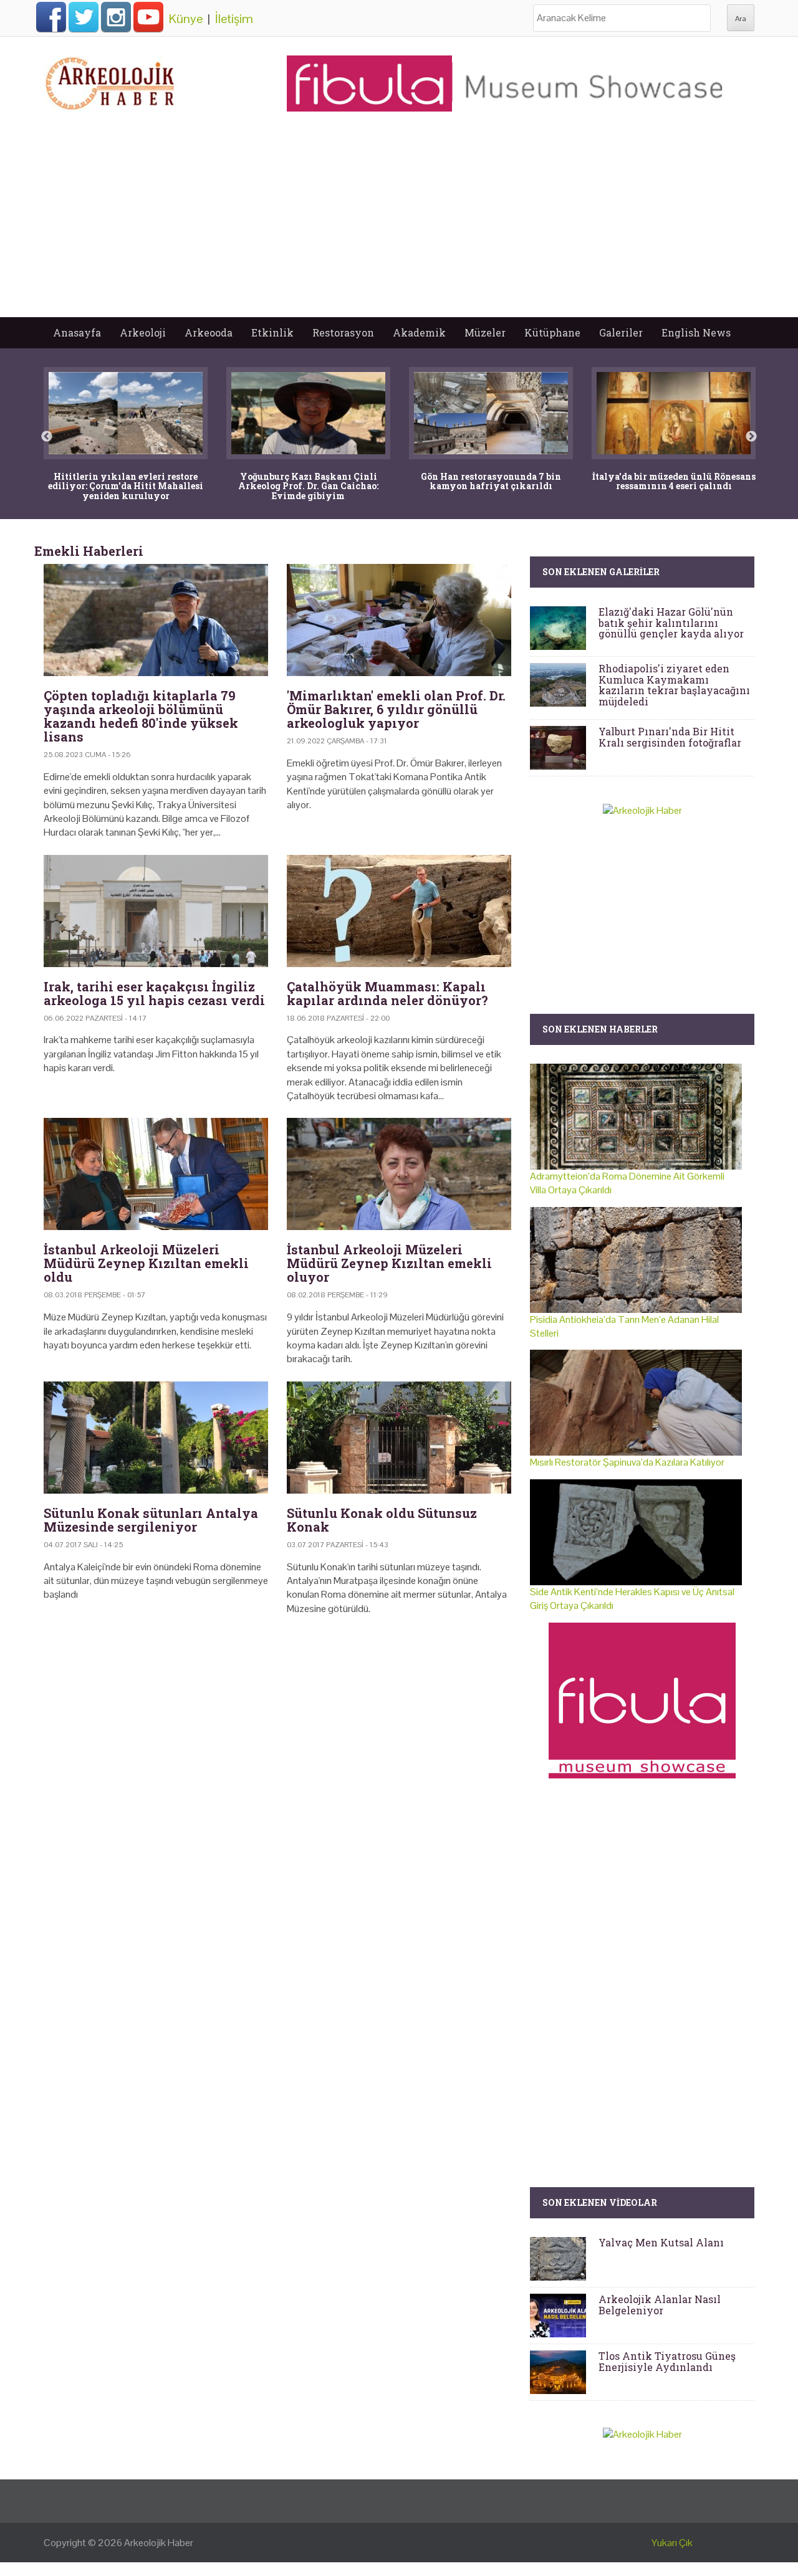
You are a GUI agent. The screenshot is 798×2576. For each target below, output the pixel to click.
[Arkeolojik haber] (111, 80)
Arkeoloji (143, 332)
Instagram (116, 17)
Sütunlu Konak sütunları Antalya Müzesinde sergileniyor (151, 1520)
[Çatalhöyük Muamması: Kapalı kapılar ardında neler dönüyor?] (399, 911)
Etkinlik (272, 332)
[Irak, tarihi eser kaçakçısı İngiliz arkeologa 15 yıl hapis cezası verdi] (156, 911)
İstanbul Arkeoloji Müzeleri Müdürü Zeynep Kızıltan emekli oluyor (389, 1263)
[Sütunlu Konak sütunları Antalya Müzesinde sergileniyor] (156, 1438)
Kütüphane (552, 332)
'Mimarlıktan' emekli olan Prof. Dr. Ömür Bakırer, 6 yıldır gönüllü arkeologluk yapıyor (396, 709)
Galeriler (621, 332)
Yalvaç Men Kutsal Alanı (661, 2242)
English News (696, 332)
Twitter (84, 17)
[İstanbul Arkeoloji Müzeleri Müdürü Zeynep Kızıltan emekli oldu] (156, 1174)
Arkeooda (209, 332)
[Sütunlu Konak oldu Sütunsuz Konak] (399, 1438)
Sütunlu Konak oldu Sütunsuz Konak (382, 1520)
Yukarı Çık (672, 2543)
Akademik (419, 332)
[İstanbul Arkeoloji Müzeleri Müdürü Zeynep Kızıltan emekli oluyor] (399, 1174)
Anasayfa (77, 332)
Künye (186, 19)
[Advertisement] (399, 224)
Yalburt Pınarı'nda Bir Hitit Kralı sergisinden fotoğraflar (670, 737)
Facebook (51, 17)
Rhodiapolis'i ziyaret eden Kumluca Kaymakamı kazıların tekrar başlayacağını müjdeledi (674, 685)
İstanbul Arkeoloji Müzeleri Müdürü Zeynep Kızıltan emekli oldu (146, 1263)
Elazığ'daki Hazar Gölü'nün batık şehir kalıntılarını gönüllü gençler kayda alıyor (671, 623)
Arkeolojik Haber (159, 2543)
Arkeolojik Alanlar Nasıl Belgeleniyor (660, 2305)
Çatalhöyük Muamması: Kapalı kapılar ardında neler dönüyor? (387, 993)
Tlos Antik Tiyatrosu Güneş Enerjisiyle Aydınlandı (667, 2361)
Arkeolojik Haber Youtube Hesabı (148, 17)
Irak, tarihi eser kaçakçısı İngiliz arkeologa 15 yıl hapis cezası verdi (154, 993)
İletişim (234, 19)
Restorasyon (343, 332)
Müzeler (485, 332)
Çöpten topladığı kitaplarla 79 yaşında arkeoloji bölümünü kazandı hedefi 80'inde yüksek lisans (141, 716)
